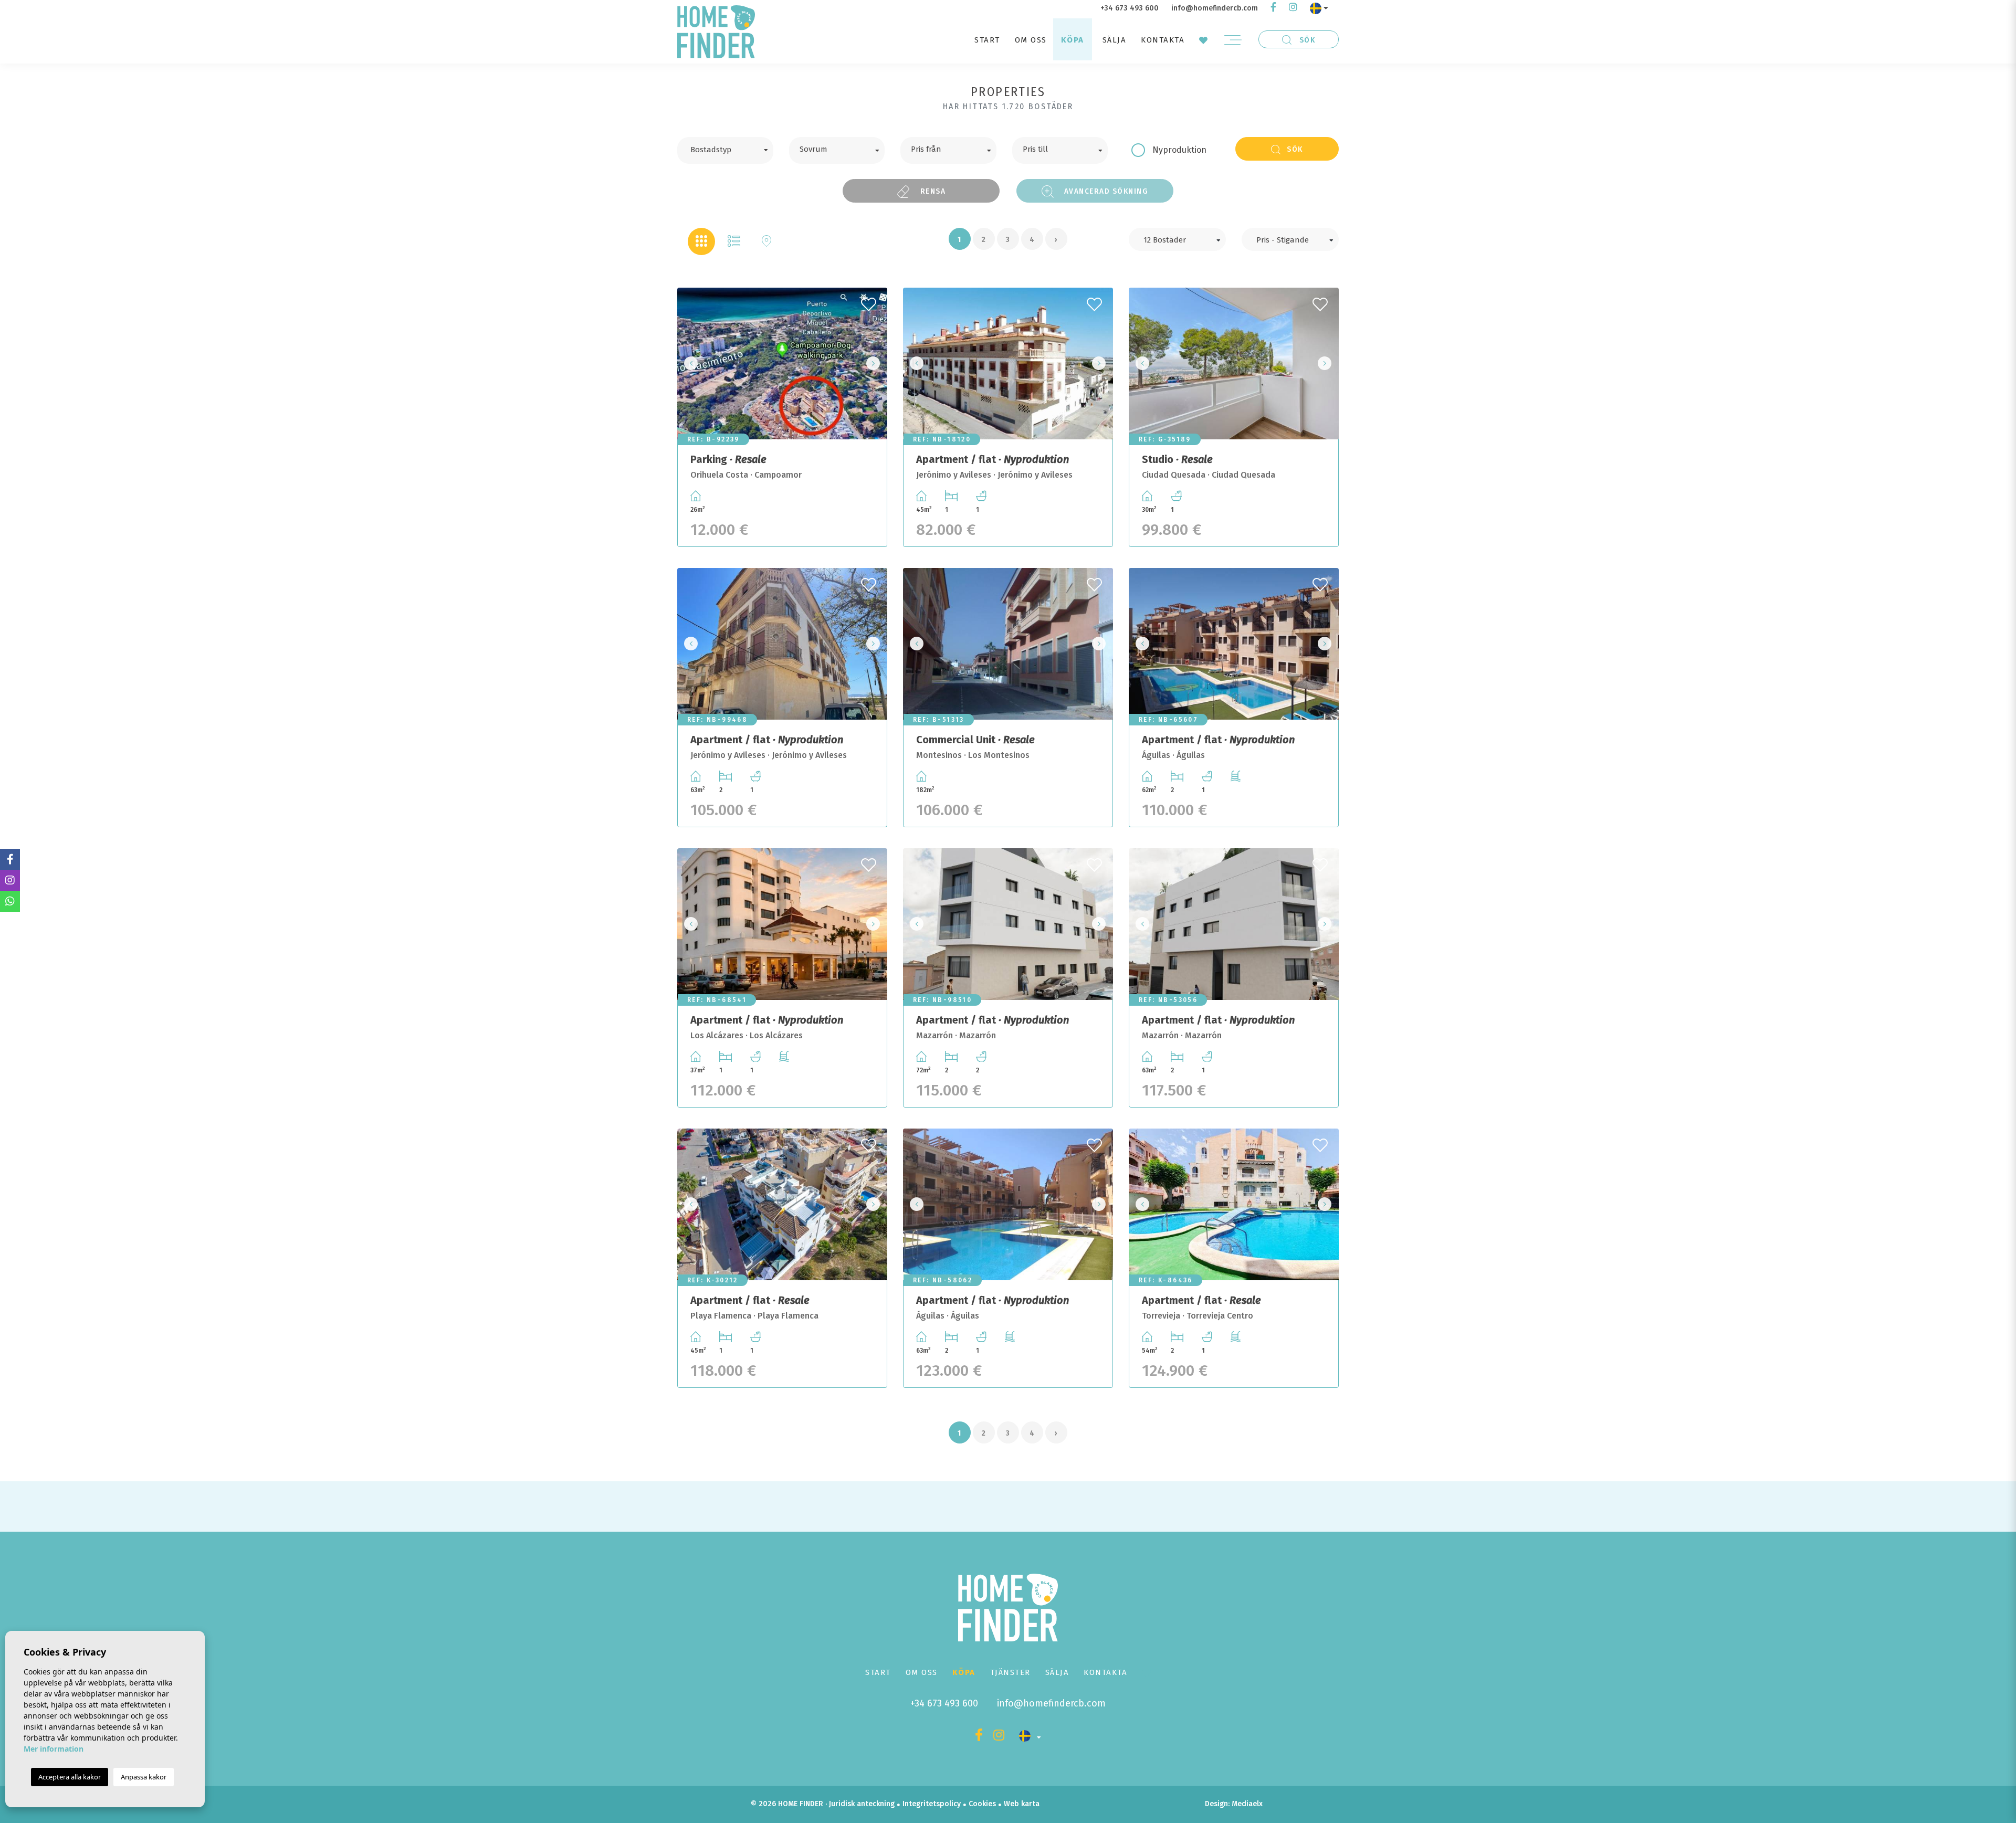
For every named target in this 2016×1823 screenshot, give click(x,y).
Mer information (54, 1749)
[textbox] (733, 149)
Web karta (1022, 1804)
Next (876, 363)
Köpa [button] (1073, 40)
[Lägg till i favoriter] (870, 301)
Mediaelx (1247, 1804)
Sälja (1115, 40)
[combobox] (725, 150)
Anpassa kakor (144, 1777)
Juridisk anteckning (862, 1804)
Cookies (982, 1804)
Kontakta (1163, 40)
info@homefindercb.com (1215, 8)
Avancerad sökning (1105, 191)
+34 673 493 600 (1130, 8)
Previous (688, 363)
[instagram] (1293, 8)
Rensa (932, 191)
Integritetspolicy (932, 1804)
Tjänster (1010, 1672)
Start (987, 40)
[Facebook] (1273, 8)
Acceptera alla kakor (70, 1777)
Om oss (1031, 40)
